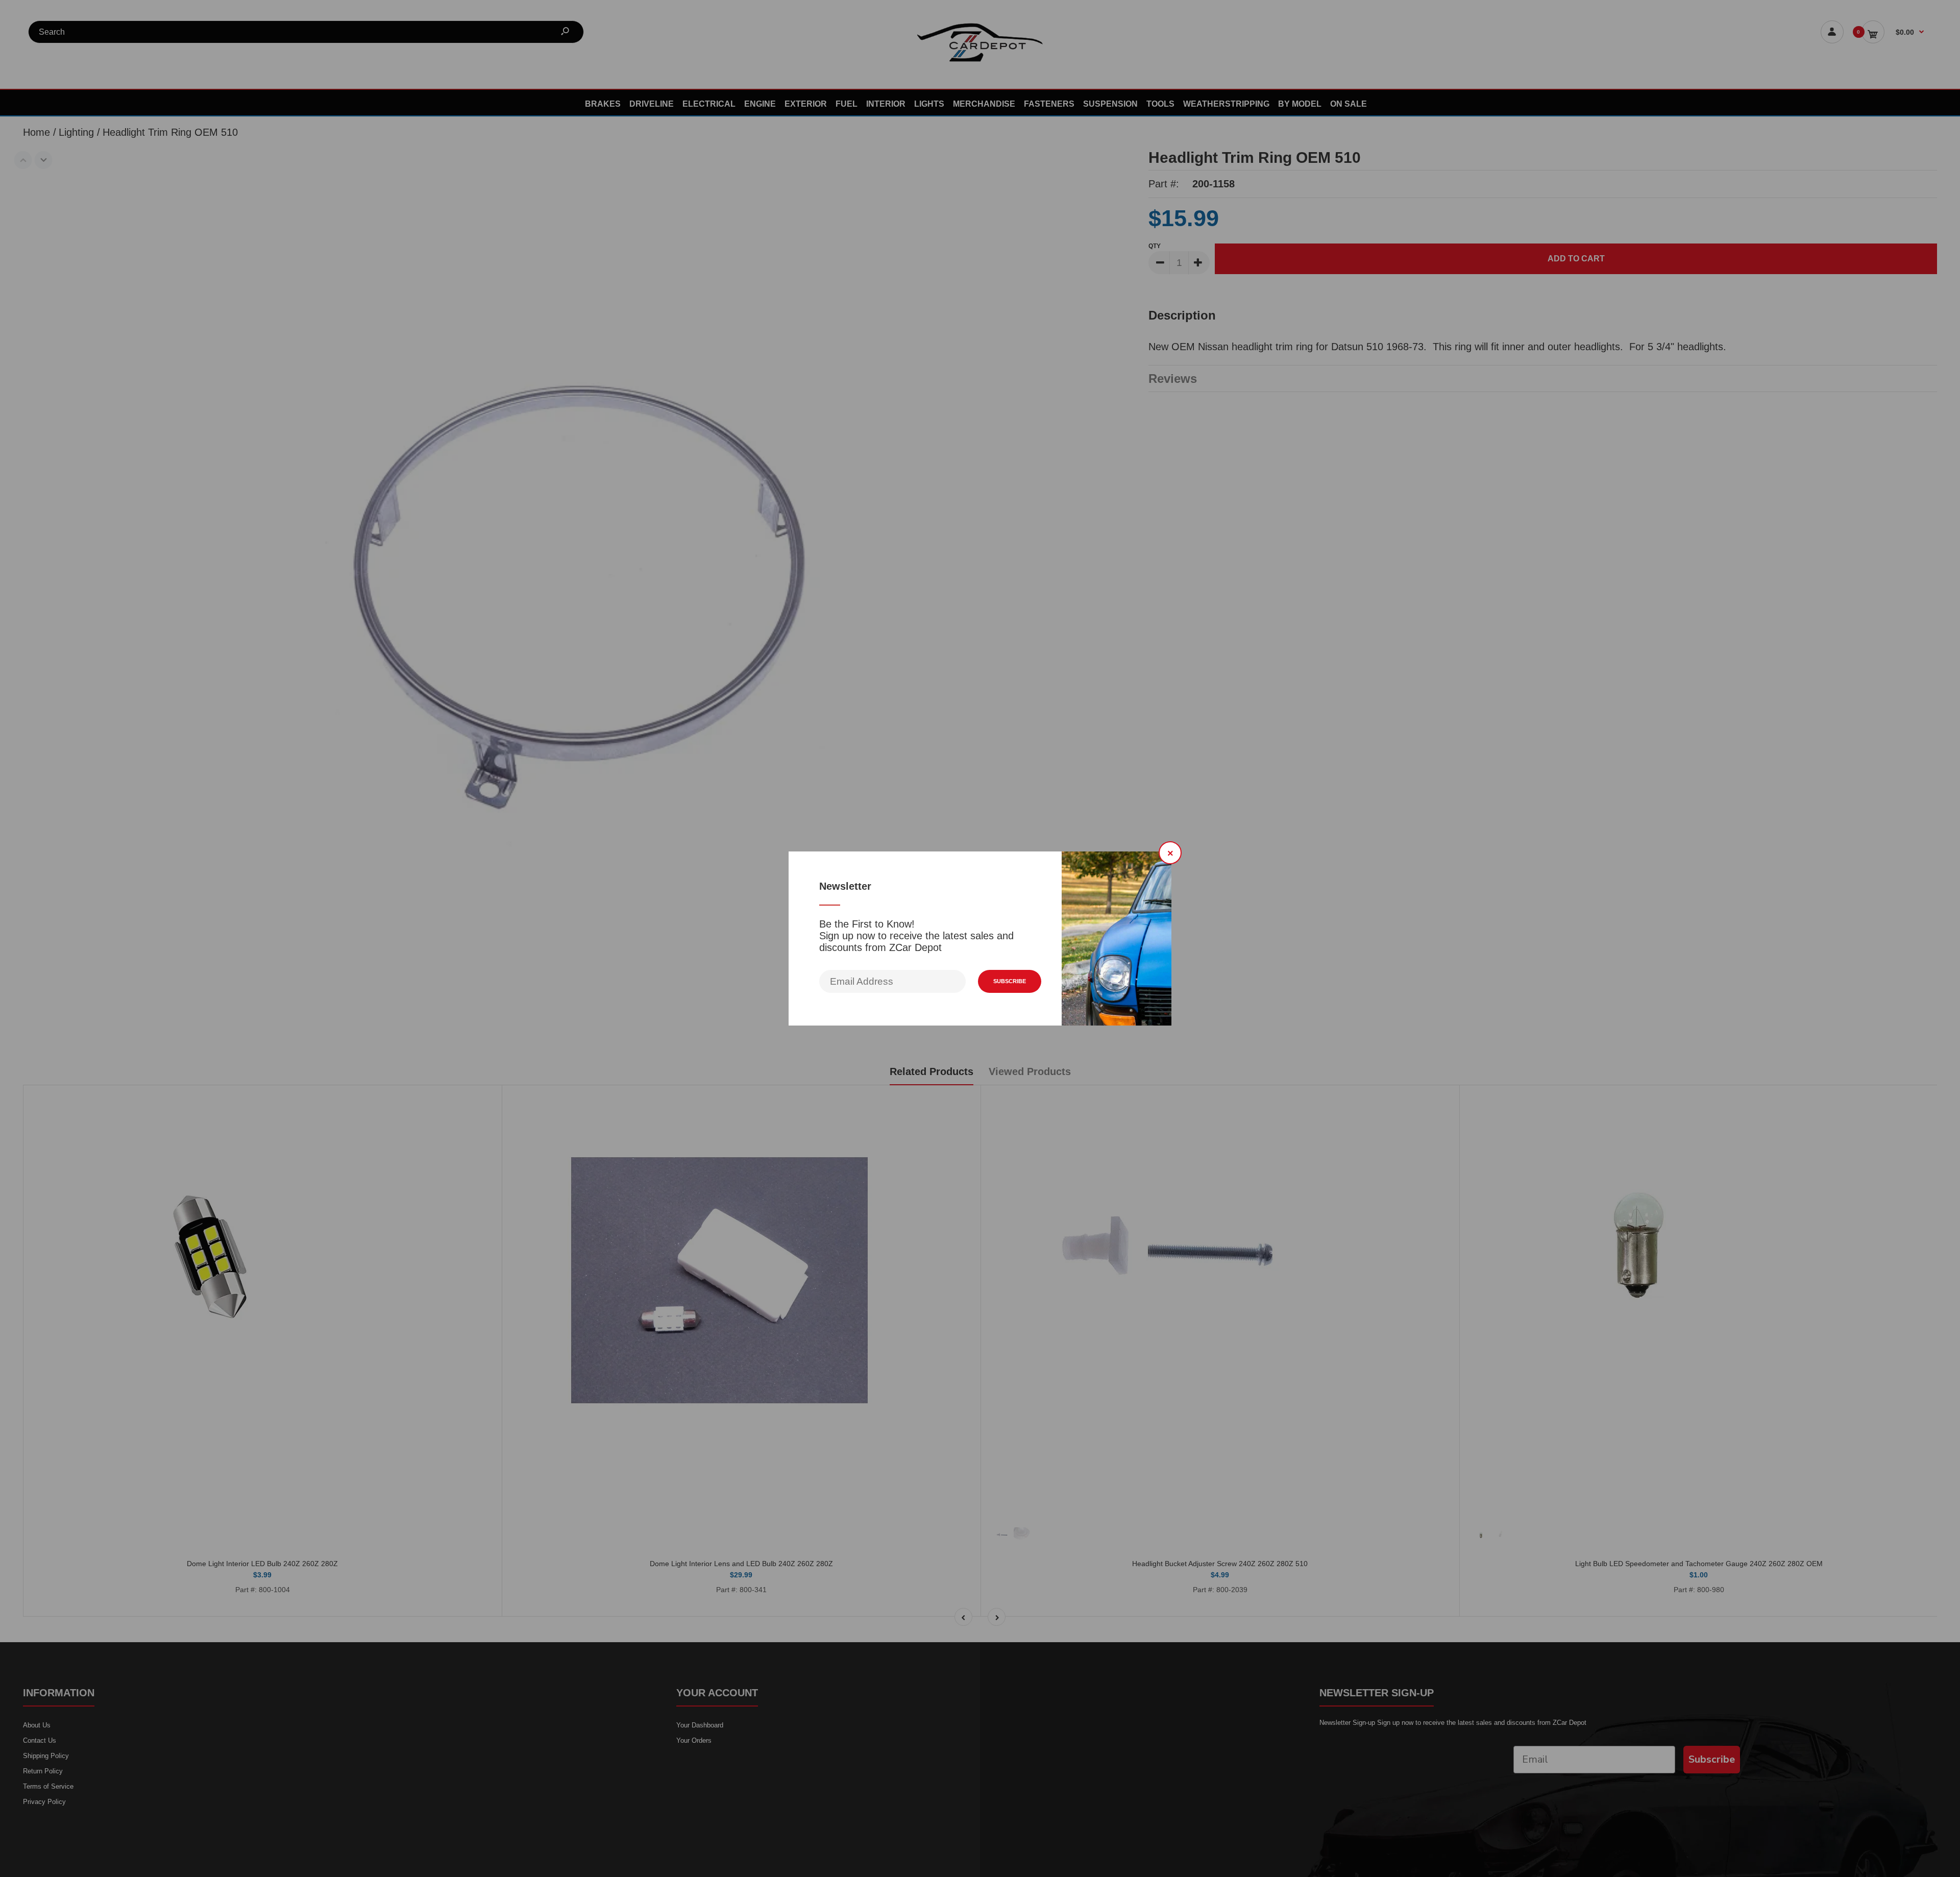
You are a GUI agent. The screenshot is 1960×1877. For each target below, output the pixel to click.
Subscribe (1010, 981)
